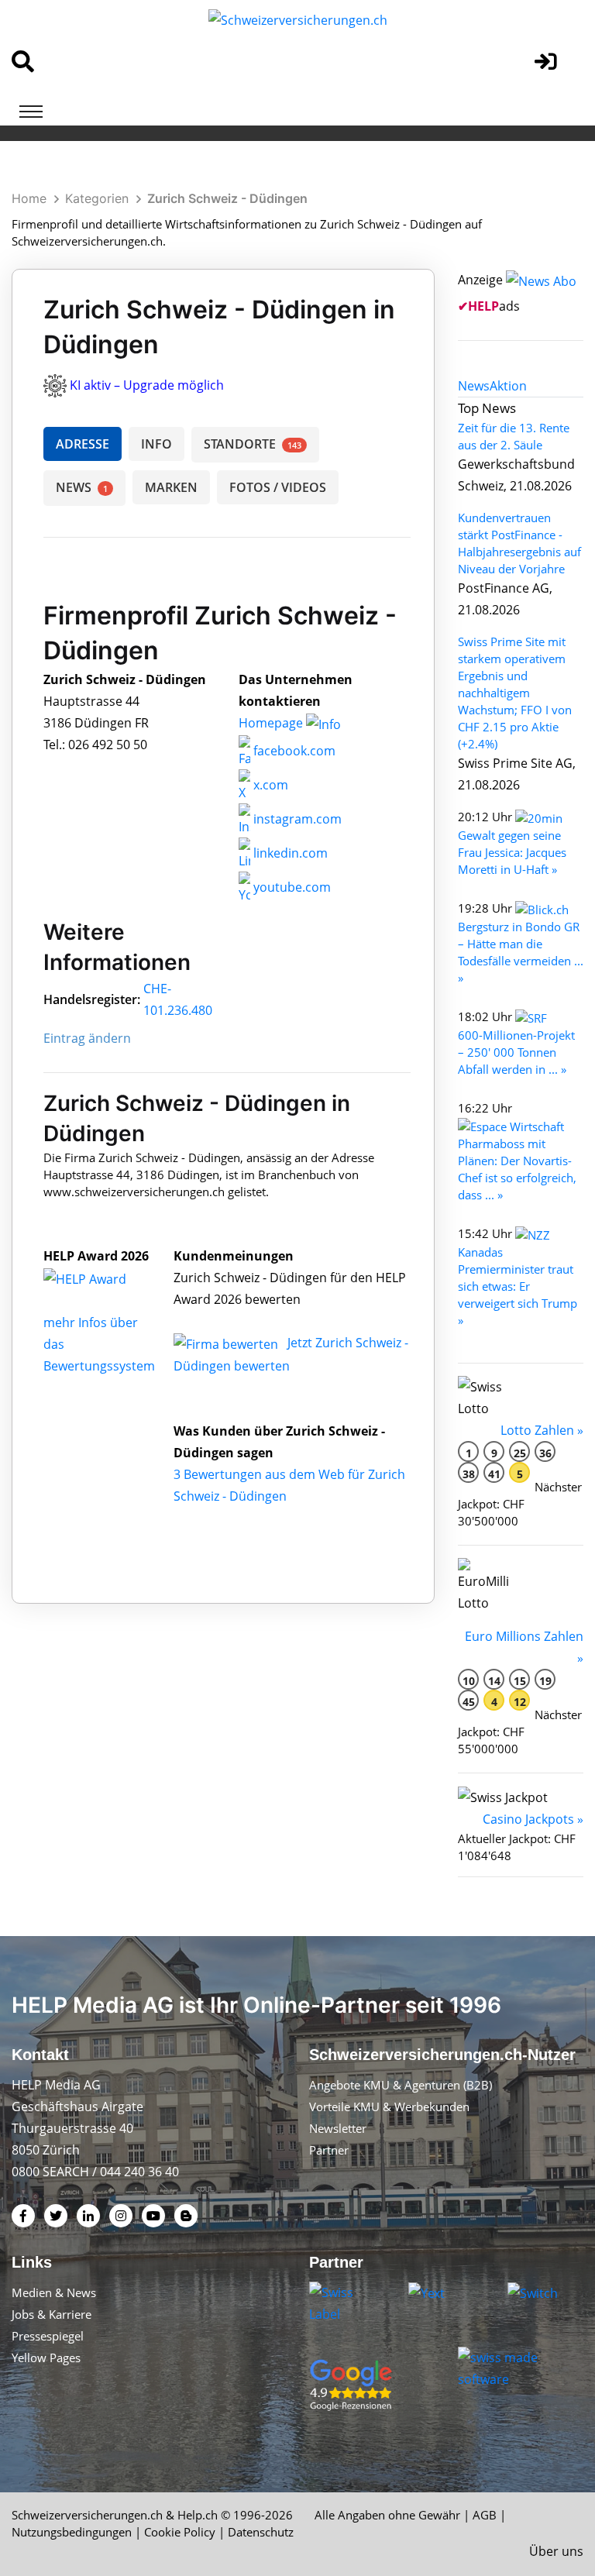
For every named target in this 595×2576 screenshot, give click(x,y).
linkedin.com (289, 853)
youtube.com (291, 887)
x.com (269, 785)
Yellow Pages (46, 2358)
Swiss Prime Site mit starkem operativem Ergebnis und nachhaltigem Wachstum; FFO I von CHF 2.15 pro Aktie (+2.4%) (515, 693)
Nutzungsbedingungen (72, 2532)
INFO (156, 444)
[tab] (474, 386)
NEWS (82, 487)
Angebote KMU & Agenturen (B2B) (401, 2085)
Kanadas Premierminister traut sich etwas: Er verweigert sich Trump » (518, 1286)
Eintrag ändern (87, 1038)
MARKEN (171, 487)
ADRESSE (83, 444)
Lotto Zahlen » (542, 1430)
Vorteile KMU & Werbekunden (389, 2107)
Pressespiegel (48, 2336)
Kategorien (97, 198)
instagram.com (296, 819)
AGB (485, 2515)
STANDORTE (253, 444)
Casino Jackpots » (533, 1819)
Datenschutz (261, 2532)
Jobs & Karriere (52, 2314)
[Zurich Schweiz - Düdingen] (101, 1278)
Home (29, 198)
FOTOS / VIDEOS (278, 487)
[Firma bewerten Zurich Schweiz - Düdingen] (227, 1343)
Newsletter (338, 2128)
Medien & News (54, 2292)
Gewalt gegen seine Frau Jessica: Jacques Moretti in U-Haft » (512, 852)
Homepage (272, 723)
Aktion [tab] (508, 386)
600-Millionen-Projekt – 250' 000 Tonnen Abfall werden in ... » (516, 1052)
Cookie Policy (180, 2532)
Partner (329, 2150)
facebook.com (293, 751)
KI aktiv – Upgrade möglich (147, 385)
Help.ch (198, 2515)
